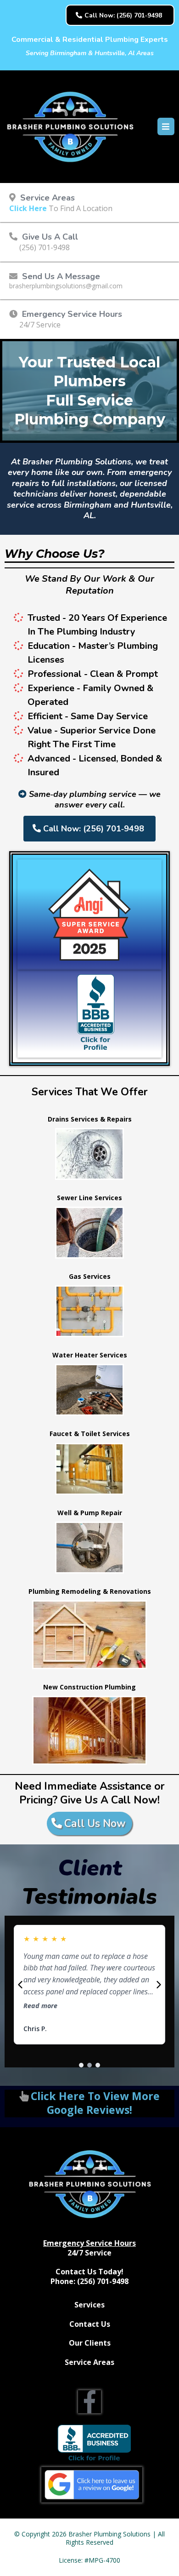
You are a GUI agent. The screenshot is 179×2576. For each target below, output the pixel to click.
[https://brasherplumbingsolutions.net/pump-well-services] (89, 1548)
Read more (40, 2006)
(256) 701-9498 (45, 247)
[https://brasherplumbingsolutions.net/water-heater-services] (89, 1390)
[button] (165, 127)
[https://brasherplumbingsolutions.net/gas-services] (89, 1311)
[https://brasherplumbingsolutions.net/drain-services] (89, 1154)
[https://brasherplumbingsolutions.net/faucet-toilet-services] (89, 1469)
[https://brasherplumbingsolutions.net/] (70, 127)
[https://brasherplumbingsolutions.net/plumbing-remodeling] (89, 1635)
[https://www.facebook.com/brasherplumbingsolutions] (89, 2402)
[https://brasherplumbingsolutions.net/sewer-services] (89, 1233)
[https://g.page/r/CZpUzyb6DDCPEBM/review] (92, 2485)
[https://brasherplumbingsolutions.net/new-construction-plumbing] (89, 1730)
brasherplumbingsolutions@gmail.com (66, 286)
